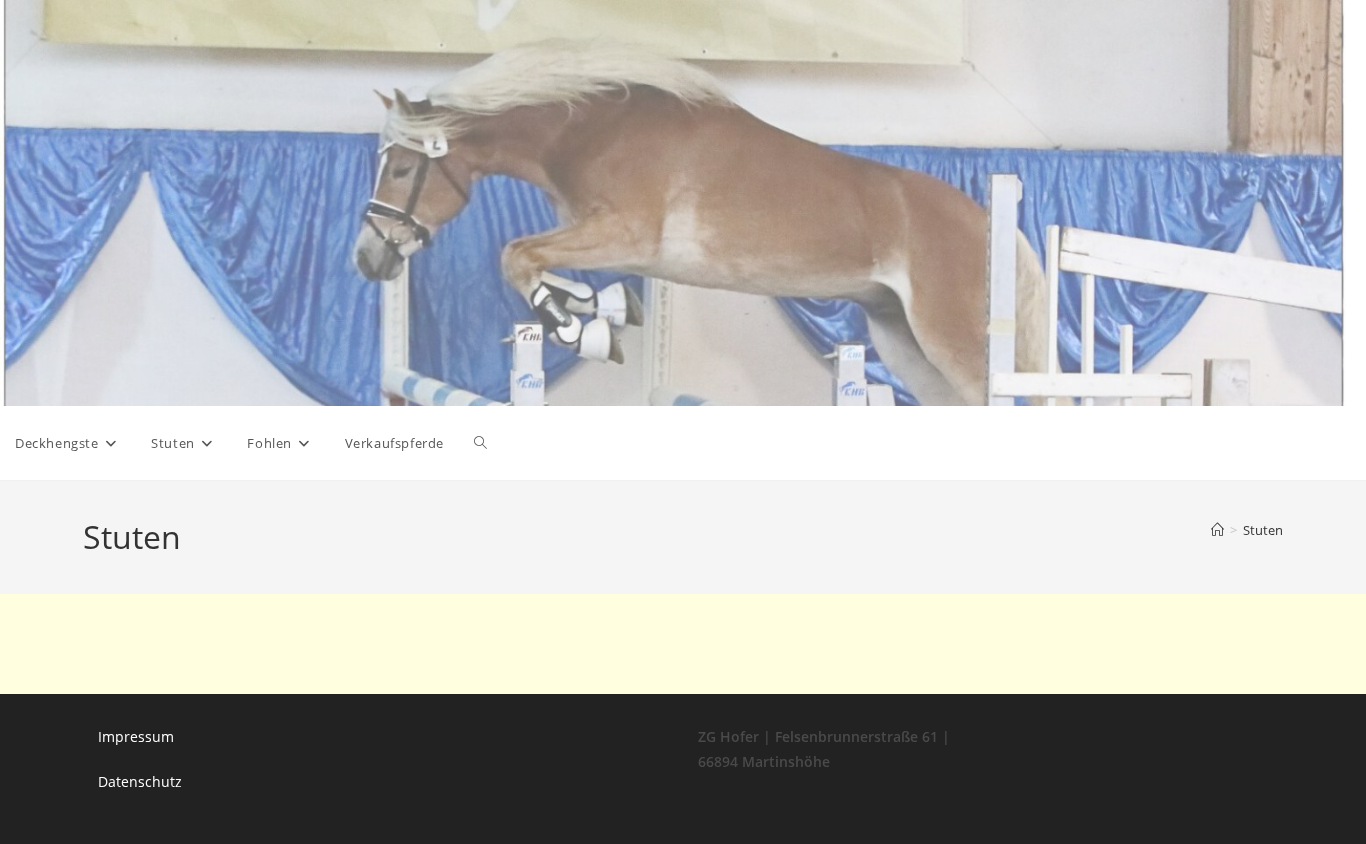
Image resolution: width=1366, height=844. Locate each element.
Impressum (136, 736)
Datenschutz (140, 781)
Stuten (1263, 530)
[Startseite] (1217, 530)
